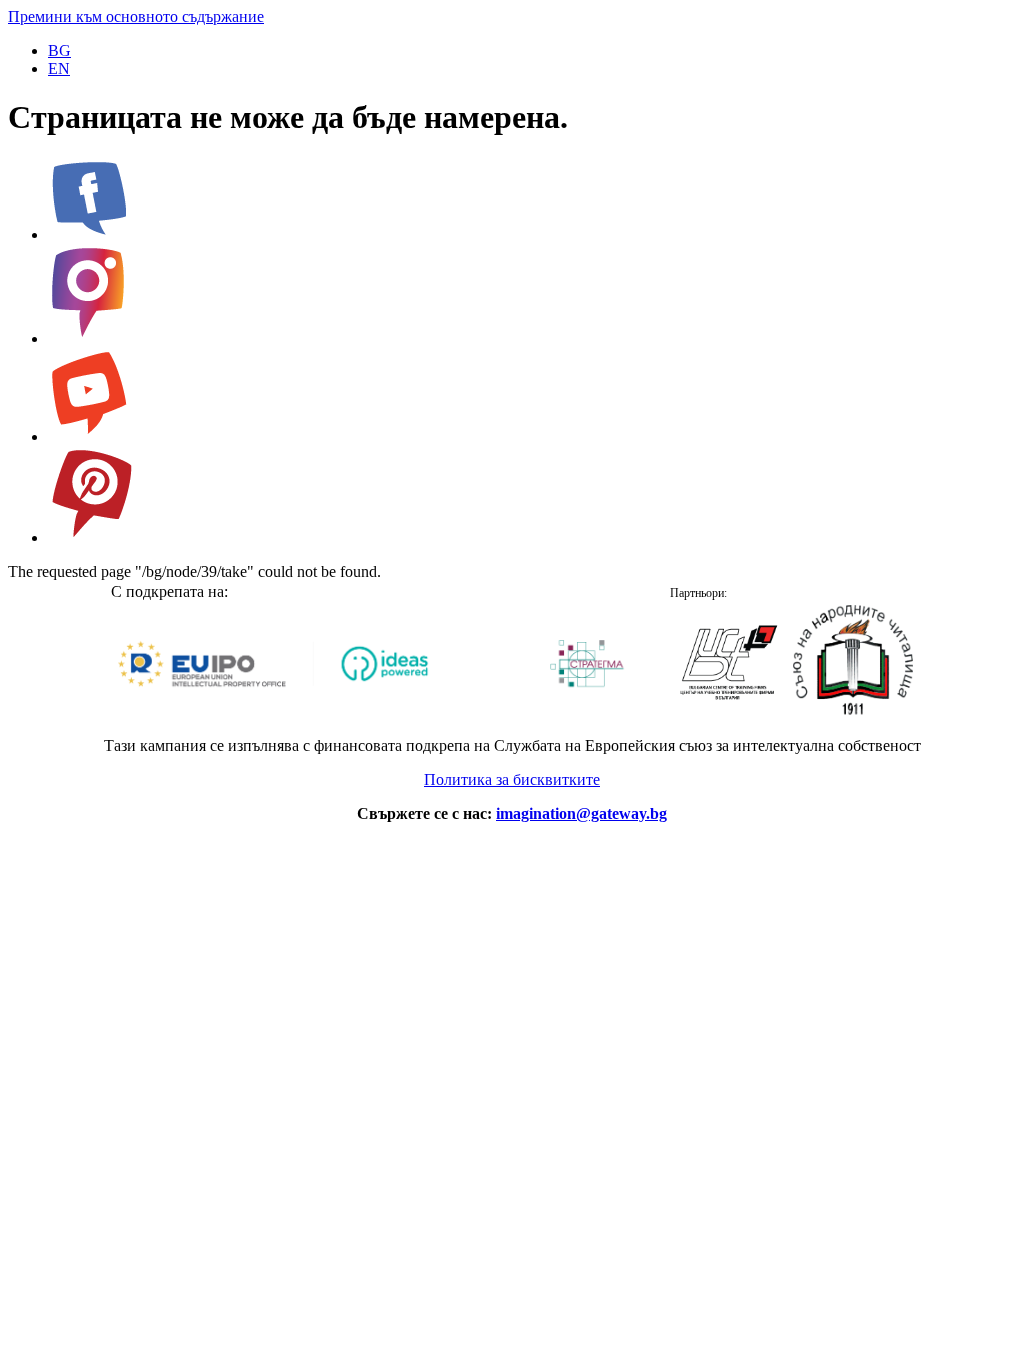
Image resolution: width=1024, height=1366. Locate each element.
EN (59, 68)
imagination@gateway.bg (581, 813)
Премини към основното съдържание (136, 16)
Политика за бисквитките (512, 779)
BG (59, 50)
